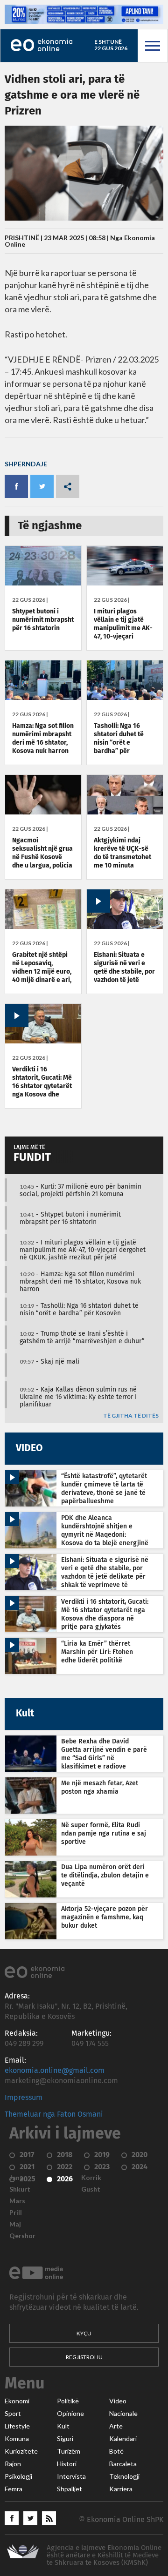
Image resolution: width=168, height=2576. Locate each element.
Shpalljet (70, 2489)
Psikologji (18, 2476)
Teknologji (124, 2476)
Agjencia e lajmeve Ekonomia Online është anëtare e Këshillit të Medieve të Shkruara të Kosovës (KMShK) (104, 2555)
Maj (15, 2224)
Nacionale (123, 2414)
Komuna (17, 2439)
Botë (116, 2451)
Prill (16, 2213)
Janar (18, 2178)
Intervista (71, 2476)
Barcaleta (123, 2464)
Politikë (68, 2401)
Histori (67, 2464)
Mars (17, 2201)
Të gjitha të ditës (131, 1416)
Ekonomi (17, 2401)
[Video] (125, 927)
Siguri (65, 2439)
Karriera (121, 2489)
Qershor (22, 2236)
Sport (13, 2414)
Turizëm (69, 2451)
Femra (14, 2489)
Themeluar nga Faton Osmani (54, 2114)
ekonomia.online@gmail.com (55, 2071)
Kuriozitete (21, 2451)
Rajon (13, 2464)
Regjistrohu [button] (84, 2357)
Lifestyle (17, 2426)
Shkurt (20, 2189)
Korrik (91, 2178)
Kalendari (123, 2439)
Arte (116, 2426)
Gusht (91, 2189)
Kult (63, 2426)
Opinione (70, 2414)
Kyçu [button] (84, 2333)
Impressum (24, 2098)
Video (118, 2401)
